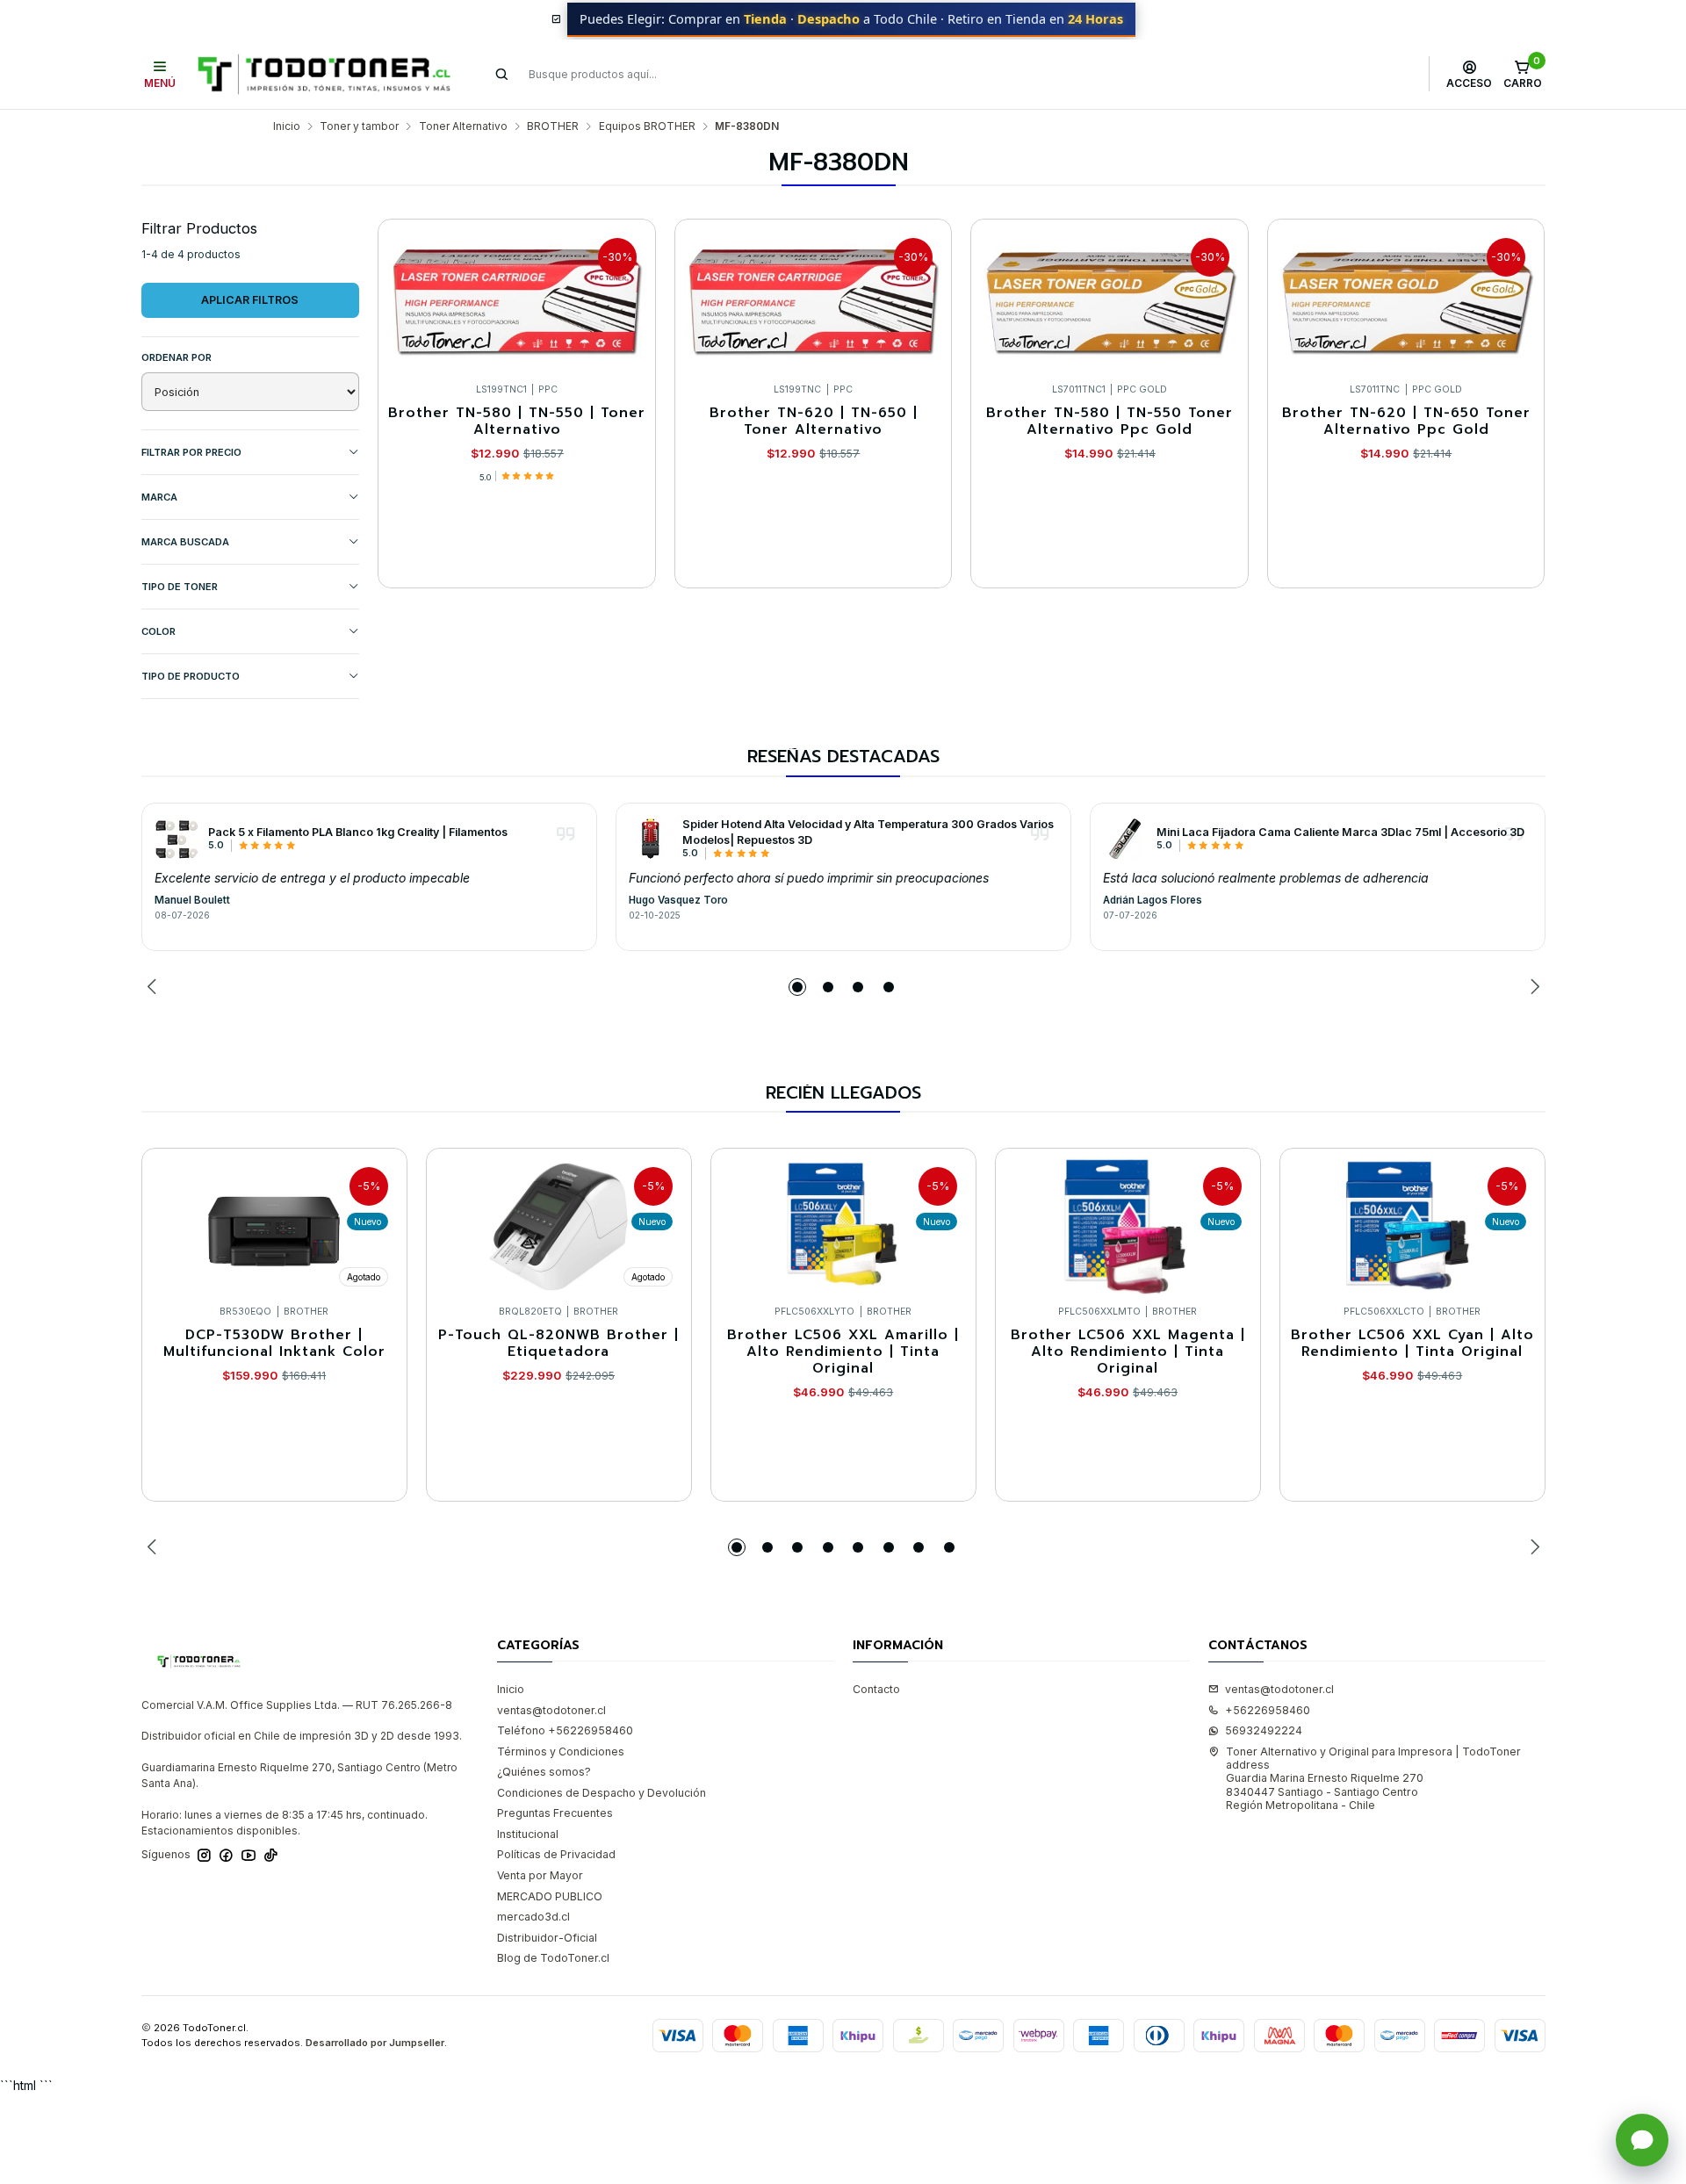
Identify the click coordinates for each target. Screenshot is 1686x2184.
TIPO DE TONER (180, 587)
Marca (159, 497)
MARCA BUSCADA (185, 542)
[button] (797, 987)
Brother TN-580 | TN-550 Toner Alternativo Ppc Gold (1110, 422)
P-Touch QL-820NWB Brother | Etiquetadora (558, 1344)
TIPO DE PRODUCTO (191, 676)
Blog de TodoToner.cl (553, 1958)
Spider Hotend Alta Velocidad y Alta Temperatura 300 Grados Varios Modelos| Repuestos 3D (868, 832)
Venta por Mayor (540, 1875)
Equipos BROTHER (647, 126)
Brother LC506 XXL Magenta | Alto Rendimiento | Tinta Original (1128, 1352)
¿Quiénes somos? (544, 1772)
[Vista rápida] (627, 297)
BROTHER (553, 126)
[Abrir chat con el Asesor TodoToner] (1642, 2140)
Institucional (528, 1834)
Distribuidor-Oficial (547, 1938)
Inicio (287, 126)
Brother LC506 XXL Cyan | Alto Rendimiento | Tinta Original (1412, 1344)
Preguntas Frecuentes (555, 1813)
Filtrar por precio (191, 452)
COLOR (159, 631)
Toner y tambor (359, 126)
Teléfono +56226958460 (565, 1730)
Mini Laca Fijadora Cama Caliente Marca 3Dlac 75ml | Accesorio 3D (1340, 832)
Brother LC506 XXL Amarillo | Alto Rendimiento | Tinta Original (843, 1352)
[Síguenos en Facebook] (226, 1856)
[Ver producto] (177, 839)
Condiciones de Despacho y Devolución (602, 1793)
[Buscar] (502, 74)
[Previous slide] (155, 987)
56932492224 (1264, 1730)
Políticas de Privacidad (556, 1854)
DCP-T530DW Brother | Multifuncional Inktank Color (274, 1344)
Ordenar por (177, 357)
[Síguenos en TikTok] (271, 1856)
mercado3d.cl (533, 1917)
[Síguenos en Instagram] (204, 1856)
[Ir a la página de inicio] (324, 74)
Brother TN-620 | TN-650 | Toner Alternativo (814, 422)
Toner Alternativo (463, 126)
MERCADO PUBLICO (550, 1896)
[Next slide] (1532, 987)
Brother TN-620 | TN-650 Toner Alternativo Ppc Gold (1406, 422)
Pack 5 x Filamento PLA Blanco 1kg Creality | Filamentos (358, 832)
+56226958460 (1268, 1710)
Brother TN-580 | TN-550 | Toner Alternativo (517, 422)
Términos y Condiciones (561, 1752)
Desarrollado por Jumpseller (375, 2043)
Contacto (876, 1689)
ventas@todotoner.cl (551, 1710)
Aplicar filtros (250, 300)
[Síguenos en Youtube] (249, 1856)
